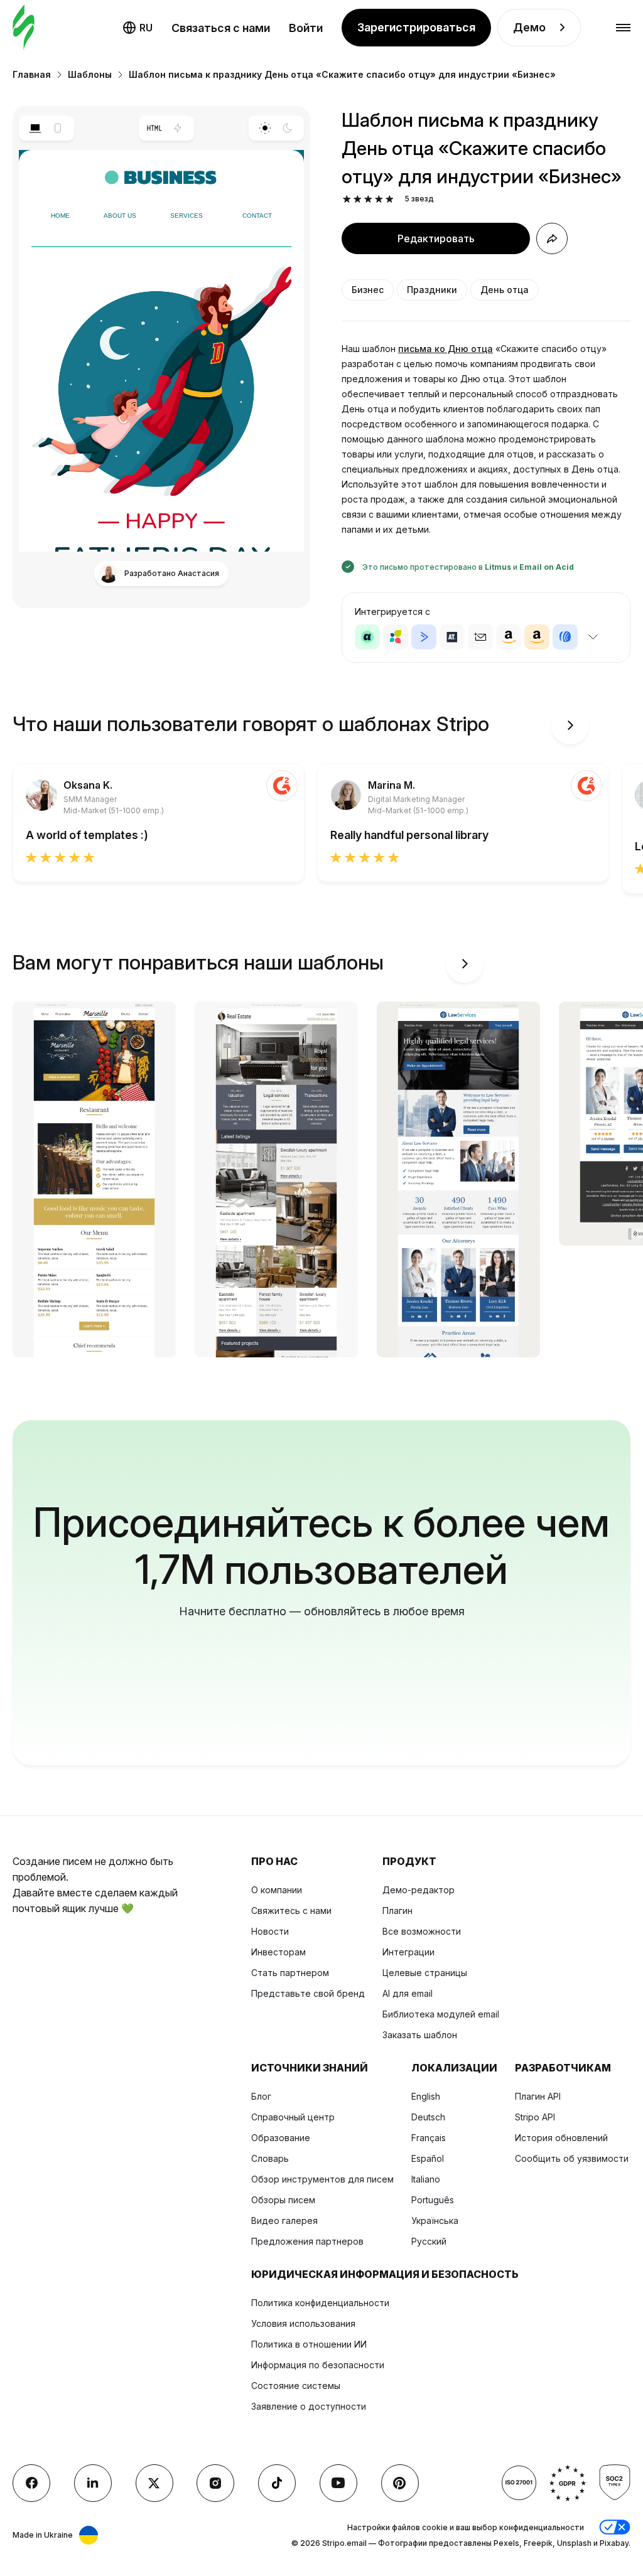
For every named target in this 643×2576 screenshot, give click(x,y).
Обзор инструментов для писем (322, 2179)
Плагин (397, 1911)
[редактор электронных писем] (24, 28)
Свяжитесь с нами (291, 1911)
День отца (505, 290)
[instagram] (215, 2483)
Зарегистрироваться (416, 27)
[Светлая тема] (265, 128)
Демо (529, 27)
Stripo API (535, 2117)
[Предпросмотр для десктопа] (35, 128)
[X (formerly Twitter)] (154, 2483)
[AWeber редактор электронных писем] (565, 637)
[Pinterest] (400, 2483)
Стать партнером (290, 1973)
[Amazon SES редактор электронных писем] (537, 637)
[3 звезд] (368, 199)
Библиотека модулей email (441, 2014)
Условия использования (303, 2323)
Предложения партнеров (307, 2241)
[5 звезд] (390, 199)
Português (433, 2200)
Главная (32, 74)
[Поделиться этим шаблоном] (552, 238)
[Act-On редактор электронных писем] (396, 637)
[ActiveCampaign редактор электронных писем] (424, 637)
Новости (270, 1931)
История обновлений (561, 2138)
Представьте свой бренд (308, 1993)
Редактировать (436, 238)
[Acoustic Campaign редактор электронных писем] (367, 637)
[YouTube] (338, 2483)
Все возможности (422, 1931)
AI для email (408, 1993)
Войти (306, 28)
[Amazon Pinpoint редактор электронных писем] (509, 637)
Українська (435, 2221)
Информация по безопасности (318, 2365)
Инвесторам (278, 1952)
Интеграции (408, 1952)
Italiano (426, 2179)
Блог (261, 2096)
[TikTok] (277, 2483)
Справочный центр (293, 2117)
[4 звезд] (379, 199)
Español (428, 2158)
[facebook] (31, 2483)
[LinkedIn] (93, 2483)
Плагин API (538, 2096)
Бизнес (368, 290)
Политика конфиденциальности (320, 2303)
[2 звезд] (358, 199)
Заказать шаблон (420, 2035)
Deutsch (428, 2117)
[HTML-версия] (155, 128)
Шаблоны (90, 74)
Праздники (432, 290)
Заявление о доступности (309, 2406)
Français (429, 2138)
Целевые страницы (425, 1973)
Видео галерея (284, 2221)
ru (146, 28)
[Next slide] (570, 725)
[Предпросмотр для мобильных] (58, 128)
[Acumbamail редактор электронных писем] (480, 637)
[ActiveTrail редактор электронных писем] (452, 637)
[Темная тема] (288, 128)
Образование (281, 2138)
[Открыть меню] (623, 28)
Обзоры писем (283, 2200)
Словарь (270, 2158)
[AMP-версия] (178, 128)
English (426, 2096)
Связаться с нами (221, 28)
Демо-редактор (419, 1890)
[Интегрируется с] (593, 637)
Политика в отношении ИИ (309, 2344)
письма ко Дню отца (446, 349)
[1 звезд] (347, 199)
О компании (277, 1890)
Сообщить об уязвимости (572, 2158)
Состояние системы (296, 2386)
